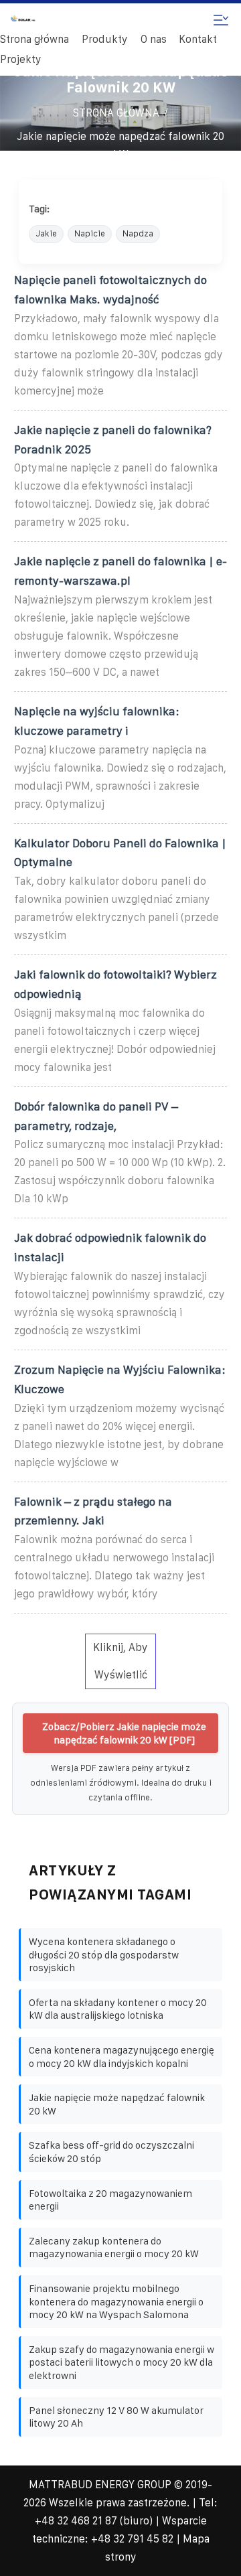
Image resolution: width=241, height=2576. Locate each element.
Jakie (46, 233)
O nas (154, 39)
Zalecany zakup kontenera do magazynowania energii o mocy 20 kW (114, 2247)
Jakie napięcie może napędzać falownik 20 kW (120, 145)
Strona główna (34, 39)
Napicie (90, 233)
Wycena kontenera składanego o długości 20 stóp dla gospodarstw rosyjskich (104, 1954)
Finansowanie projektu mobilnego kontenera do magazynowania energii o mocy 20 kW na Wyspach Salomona (116, 2301)
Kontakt (198, 39)
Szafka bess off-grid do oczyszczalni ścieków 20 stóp (111, 2152)
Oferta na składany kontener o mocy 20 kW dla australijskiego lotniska (118, 2009)
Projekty (21, 59)
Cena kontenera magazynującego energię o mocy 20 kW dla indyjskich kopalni (122, 2057)
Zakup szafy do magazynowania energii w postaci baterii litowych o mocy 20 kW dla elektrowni (122, 2362)
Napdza (138, 233)
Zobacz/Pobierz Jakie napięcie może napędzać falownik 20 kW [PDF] (124, 1733)
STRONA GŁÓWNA (116, 113)
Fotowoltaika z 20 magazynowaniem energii (110, 2200)
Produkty (105, 39)
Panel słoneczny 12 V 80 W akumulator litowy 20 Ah (116, 2417)
